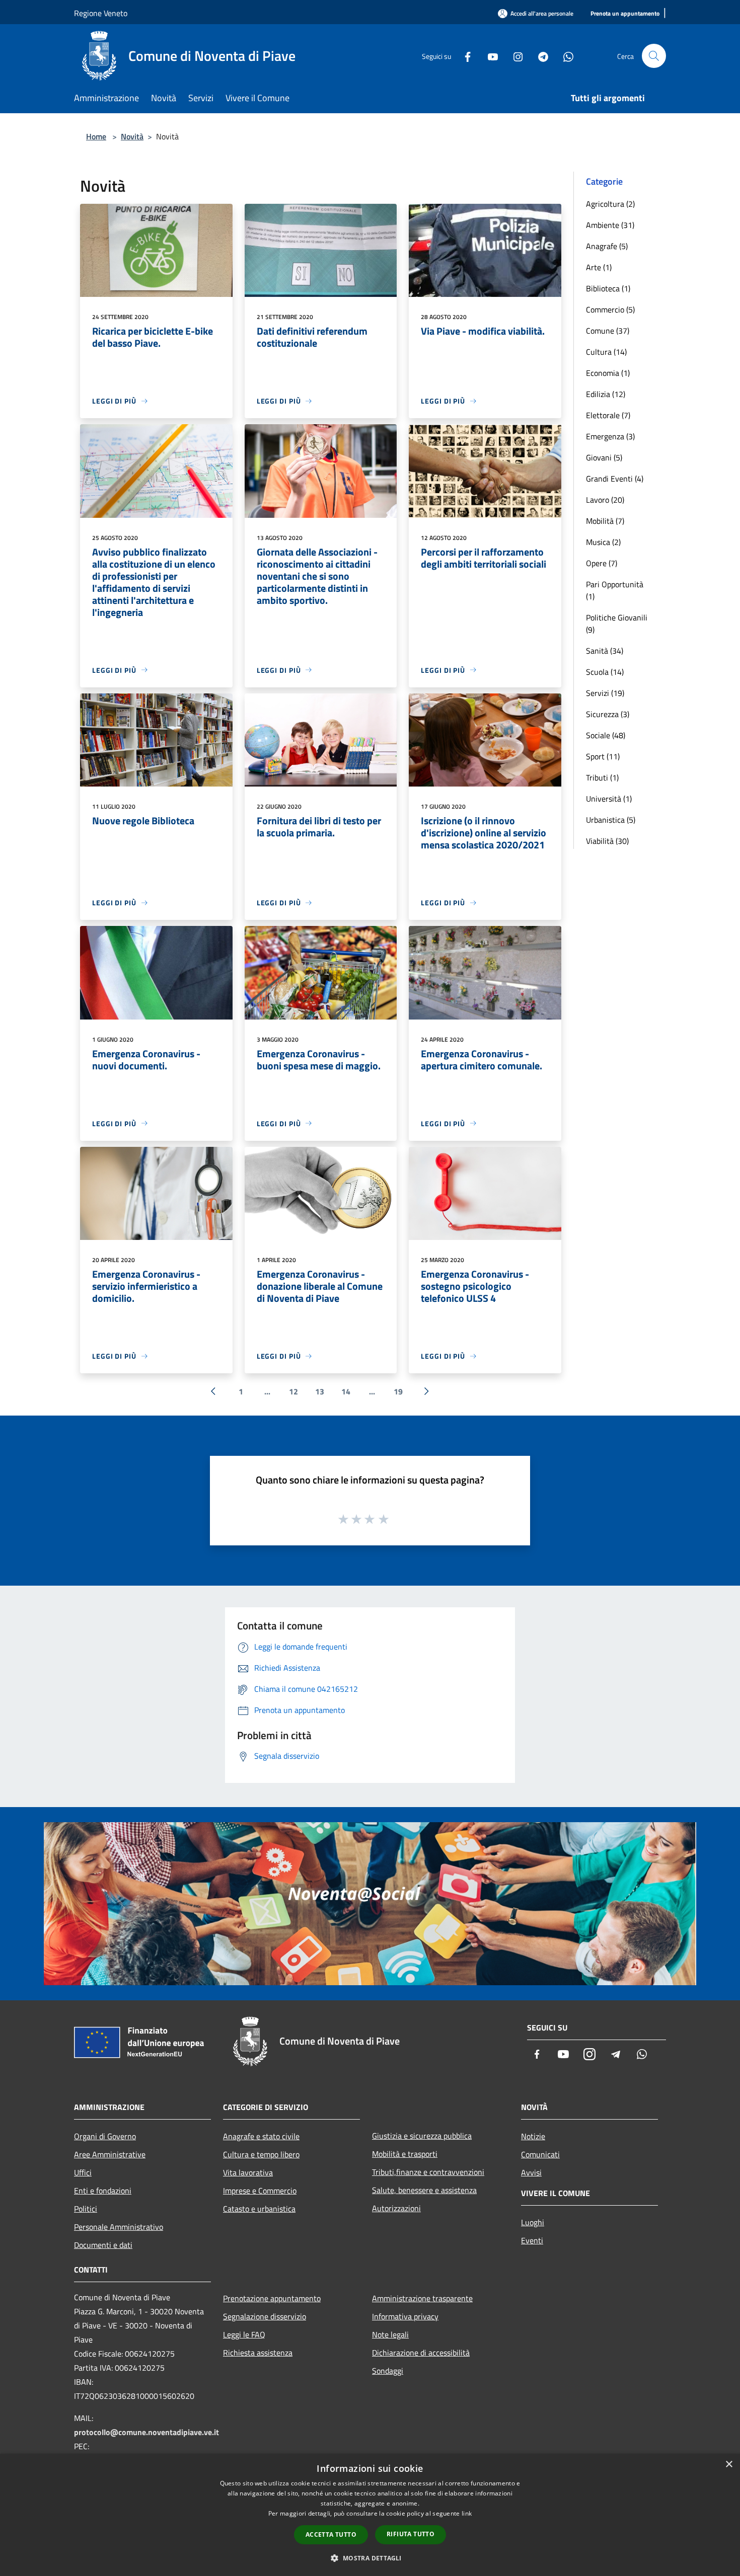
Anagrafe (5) (607, 246)
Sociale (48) (606, 735)
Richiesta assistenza (258, 2353)
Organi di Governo (105, 2136)
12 (293, 1391)
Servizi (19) (605, 693)
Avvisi (531, 2172)
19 (398, 1391)
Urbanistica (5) (611, 820)
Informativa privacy (405, 2316)
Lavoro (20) (605, 500)
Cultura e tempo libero (261, 2154)
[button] (370, 2558)
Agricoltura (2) (610, 204)
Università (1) (609, 799)
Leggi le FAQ (244, 2334)
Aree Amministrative (110, 2154)
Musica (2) (603, 542)
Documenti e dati (103, 2245)
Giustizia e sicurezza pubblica (422, 2136)
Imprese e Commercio (260, 2191)
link (467, 2513)
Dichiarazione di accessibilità (421, 2353)
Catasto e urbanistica (259, 2209)
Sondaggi (388, 2371)
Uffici (83, 2172)
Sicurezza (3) (608, 714)
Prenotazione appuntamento (272, 2298)
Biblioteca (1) (608, 288)
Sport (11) (603, 756)
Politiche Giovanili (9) (617, 623)
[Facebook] (464, 56)
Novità (132, 136)
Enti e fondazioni (103, 2191)
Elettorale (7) (608, 415)
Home (96, 136)
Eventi (532, 2240)
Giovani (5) (604, 457)
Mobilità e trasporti (405, 2154)
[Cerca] (654, 56)
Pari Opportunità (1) (615, 590)
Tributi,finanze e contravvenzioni (428, 2172)
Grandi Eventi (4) (615, 479)
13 (320, 1391)
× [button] (729, 2465)
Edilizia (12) (606, 394)
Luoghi (533, 2222)
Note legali (390, 2334)
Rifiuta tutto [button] (411, 2534)
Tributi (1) (602, 777)
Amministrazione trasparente (422, 2298)
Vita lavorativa (248, 2172)
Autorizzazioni (396, 2208)
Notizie (533, 2136)
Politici (86, 2209)
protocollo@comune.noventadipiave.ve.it (146, 2432)
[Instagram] (514, 56)
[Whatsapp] (564, 56)
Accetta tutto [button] (331, 2534)
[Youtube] (489, 56)
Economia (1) (608, 373)
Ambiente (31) (610, 225)
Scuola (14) (605, 672)
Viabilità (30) (607, 841)
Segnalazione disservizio (265, 2316)
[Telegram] (539, 56)
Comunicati (540, 2154)
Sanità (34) (605, 651)
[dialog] (370, 2515)
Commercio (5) (610, 309)
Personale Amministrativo (119, 2227)
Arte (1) (599, 267)
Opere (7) (602, 563)
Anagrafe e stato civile (261, 2136)
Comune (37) (608, 331)
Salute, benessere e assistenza (424, 2190)
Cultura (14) (606, 352)
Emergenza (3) (610, 436)
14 (346, 1391)
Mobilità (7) (605, 521)
